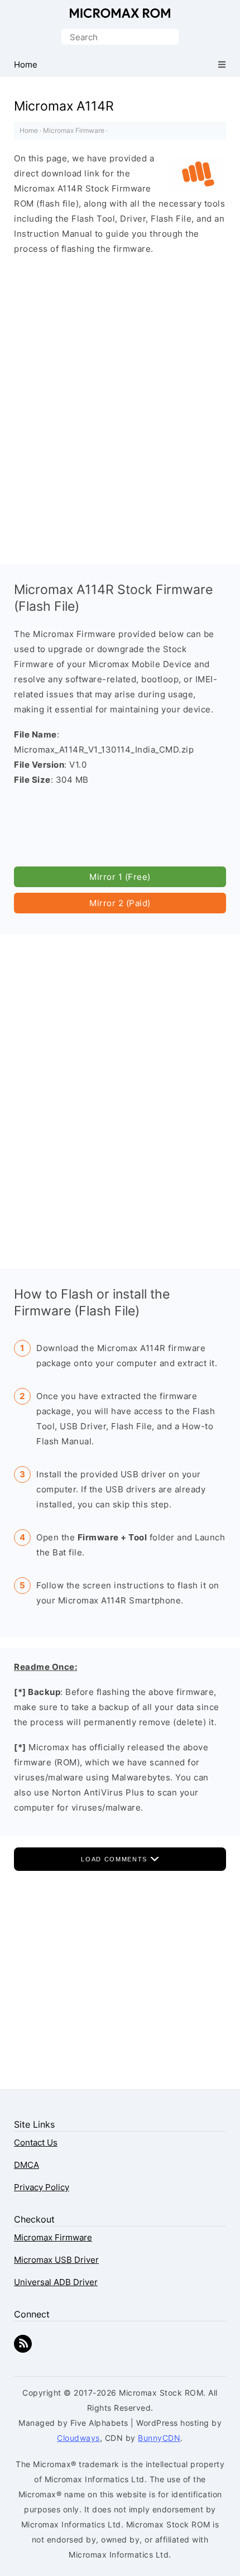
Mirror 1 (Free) (120, 877)
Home (29, 130)
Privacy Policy (42, 2187)
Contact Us (36, 2142)
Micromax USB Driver (56, 2260)
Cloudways (78, 2438)
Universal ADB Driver (56, 2282)
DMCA (27, 2165)
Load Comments (115, 1859)
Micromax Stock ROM (120, 13)
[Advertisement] (120, 398)
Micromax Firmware (74, 130)
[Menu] (222, 64)
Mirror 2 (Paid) (120, 903)
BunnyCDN (159, 2438)
